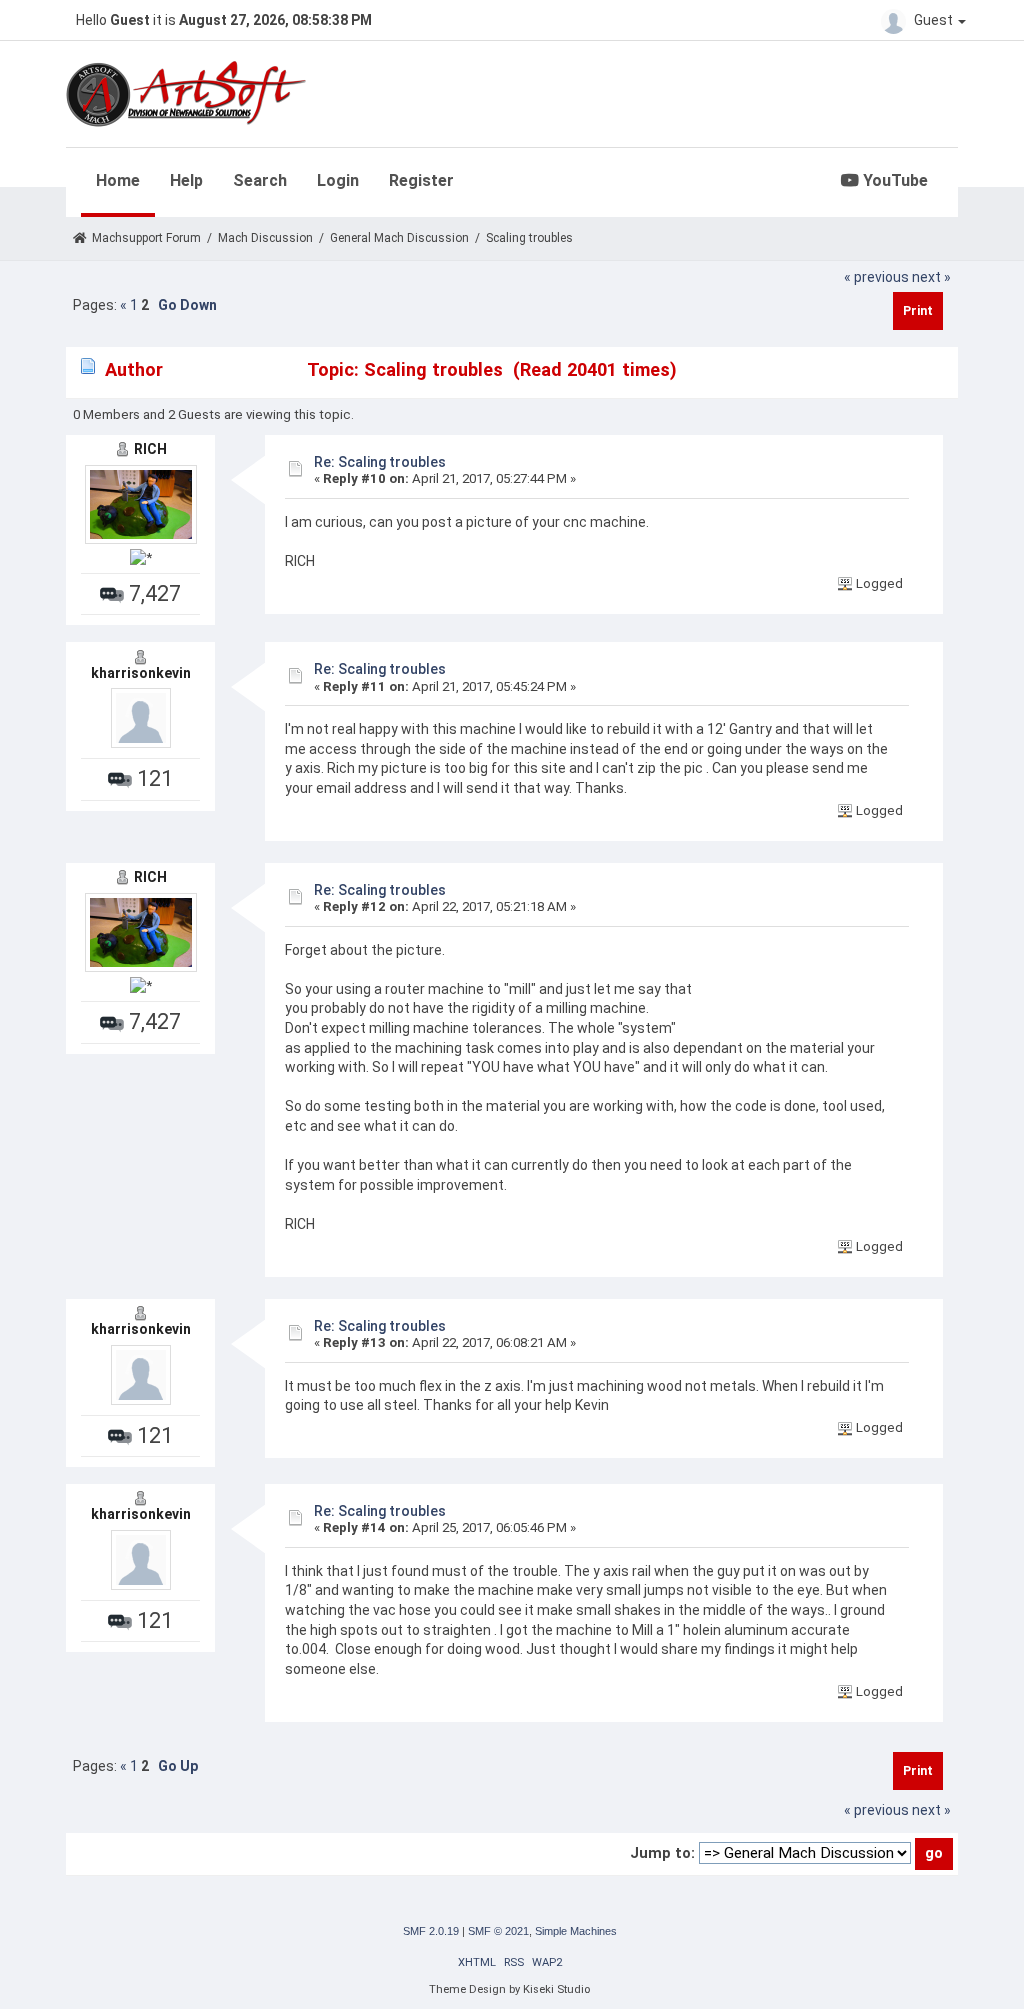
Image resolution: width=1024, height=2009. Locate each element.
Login (338, 180)
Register (421, 180)
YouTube (893, 180)
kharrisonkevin (141, 673)
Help (186, 180)
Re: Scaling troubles (380, 462)
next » (931, 277)
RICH (150, 449)
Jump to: (662, 1853)
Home (118, 180)
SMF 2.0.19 (431, 1931)
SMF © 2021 (498, 1931)
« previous (876, 277)
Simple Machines (576, 1931)
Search (260, 180)
